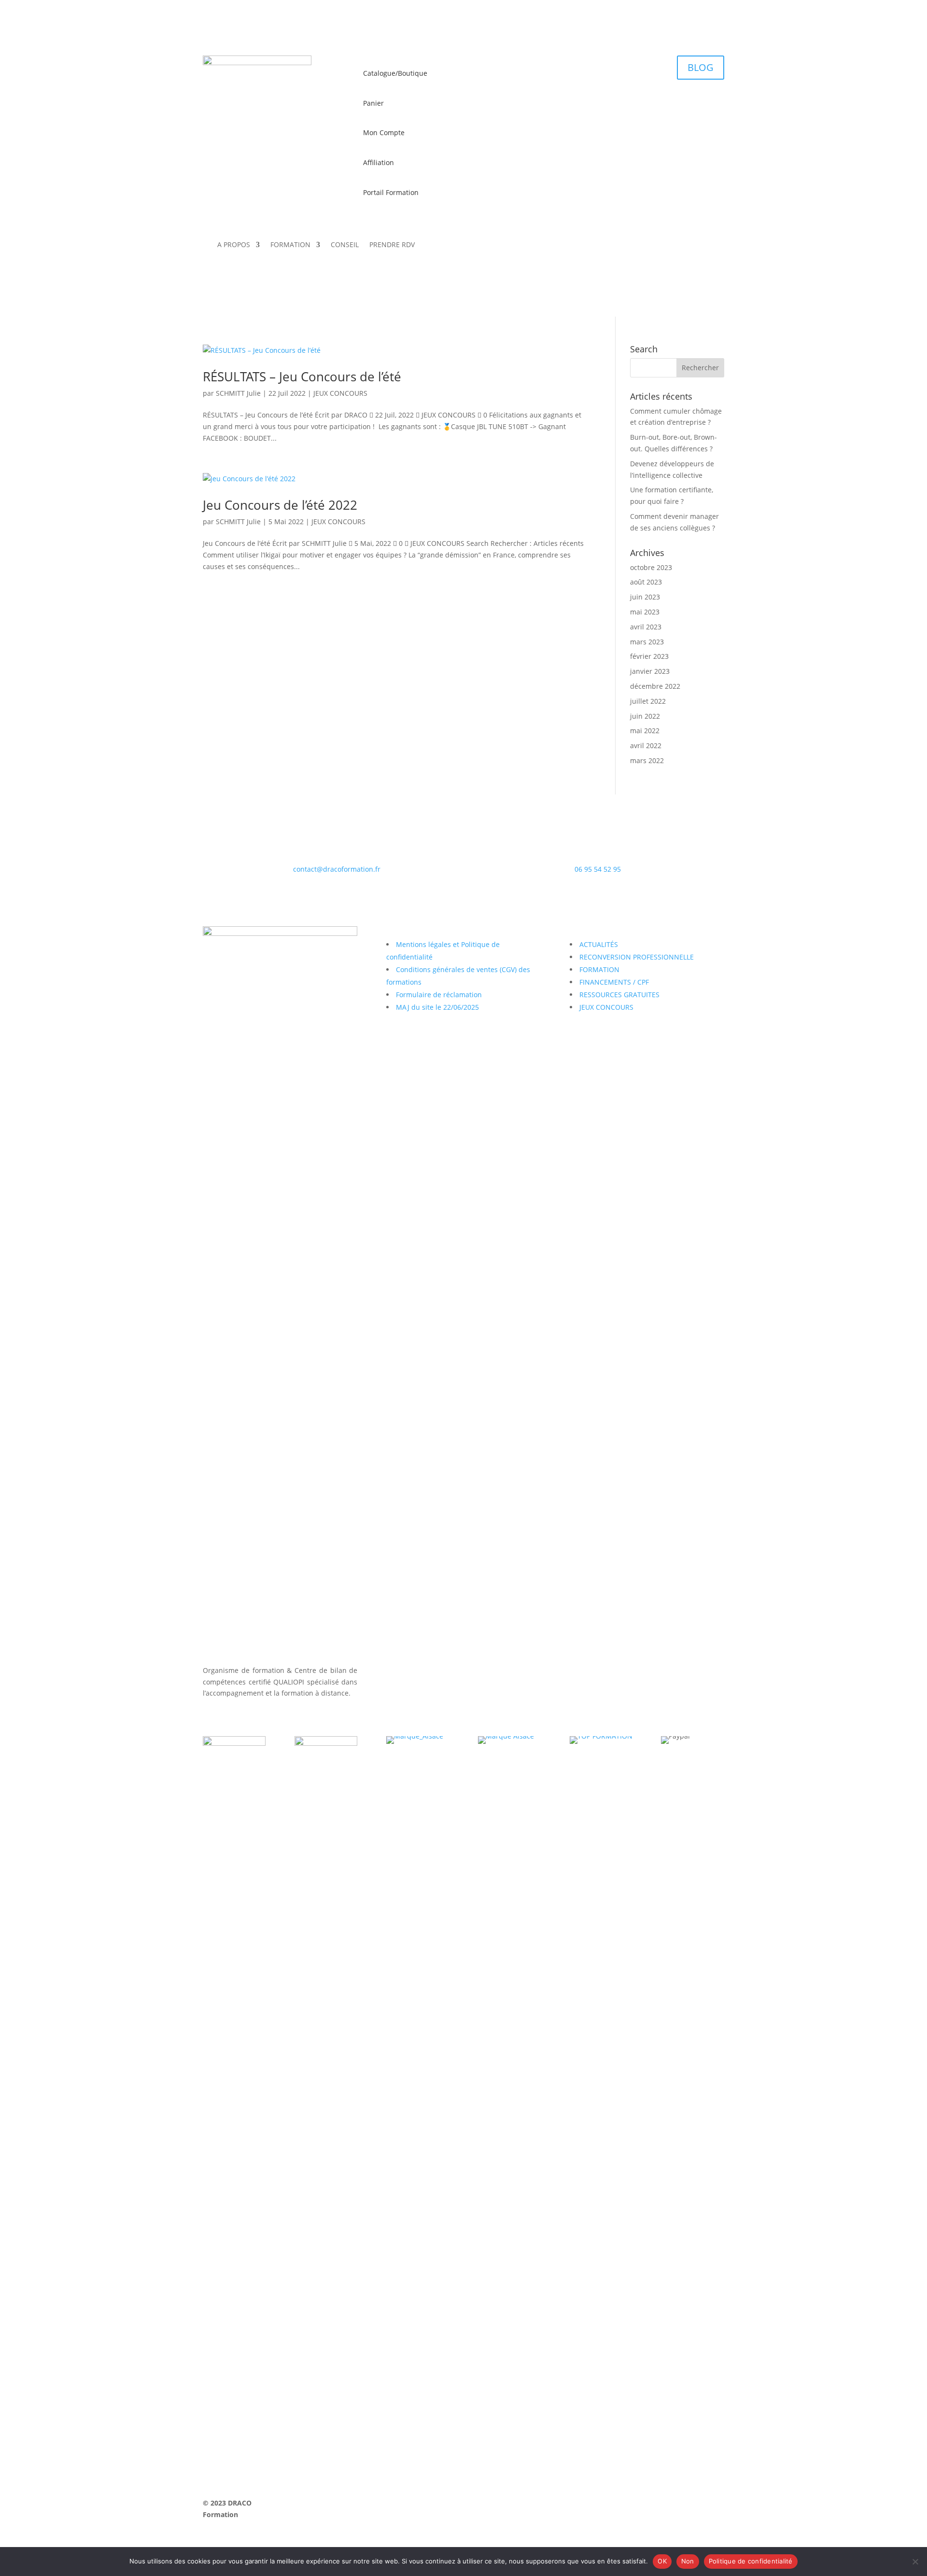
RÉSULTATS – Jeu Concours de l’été (302, 376)
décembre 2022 (655, 686)
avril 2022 (646, 745)
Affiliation (379, 162)
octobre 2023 (651, 567)
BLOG (701, 67)
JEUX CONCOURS (340, 393)
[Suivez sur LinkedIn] (659, 249)
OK (662, 2561)
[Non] (915, 2562)
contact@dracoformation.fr (337, 869)
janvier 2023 (650, 671)
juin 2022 (645, 716)
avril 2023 (646, 627)
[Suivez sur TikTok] (716, 249)
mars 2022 (647, 760)
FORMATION (290, 245)
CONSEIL (345, 245)
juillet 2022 (648, 701)
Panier (373, 103)
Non (688, 2561)
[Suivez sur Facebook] (678, 249)
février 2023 (649, 656)
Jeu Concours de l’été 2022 (280, 505)
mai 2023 (645, 612)
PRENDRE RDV (392, 245)
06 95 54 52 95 (598, 869)
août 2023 (646, 582)
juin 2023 (645, 597)
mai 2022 (645, 731)
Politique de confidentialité (751, 2561)
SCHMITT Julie (238, 393)
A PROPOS (234, 245)
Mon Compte (384, 132)
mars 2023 (647, 642)
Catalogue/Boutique (395, 73)
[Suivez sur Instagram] (697, 249)
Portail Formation (391, 192)
